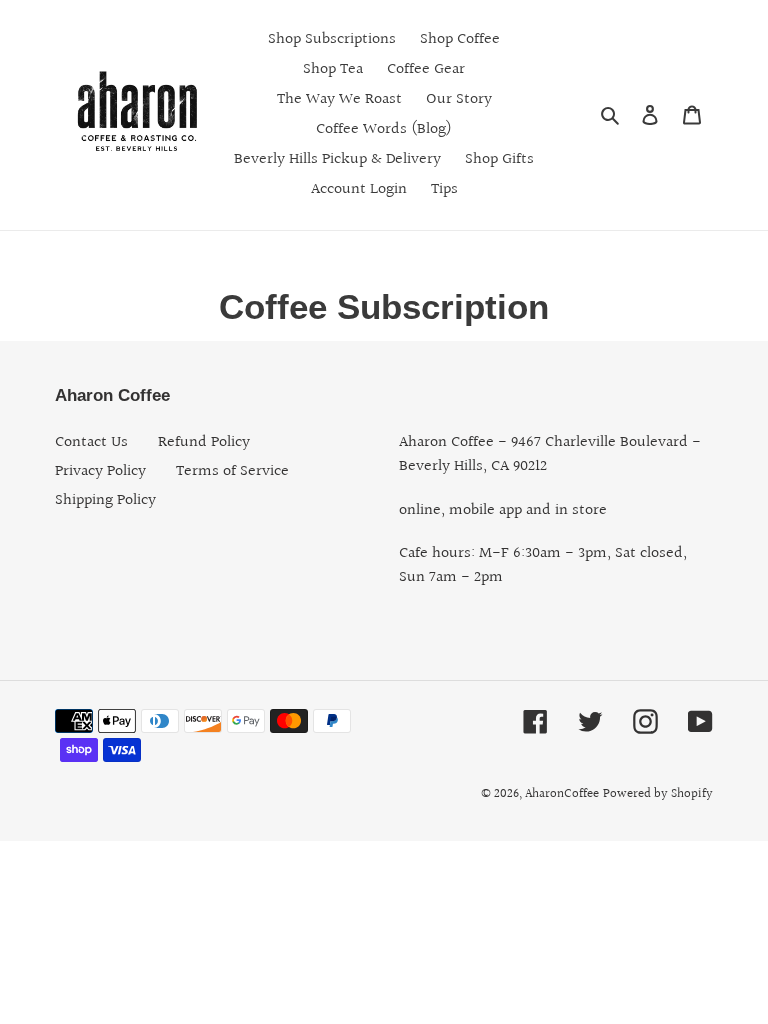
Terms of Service (232, 471)
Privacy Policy (100, 471)
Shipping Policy (105, 500)
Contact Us (91, 442)
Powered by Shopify (658, 794)
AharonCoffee (562, 794)
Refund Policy (204, 442)
